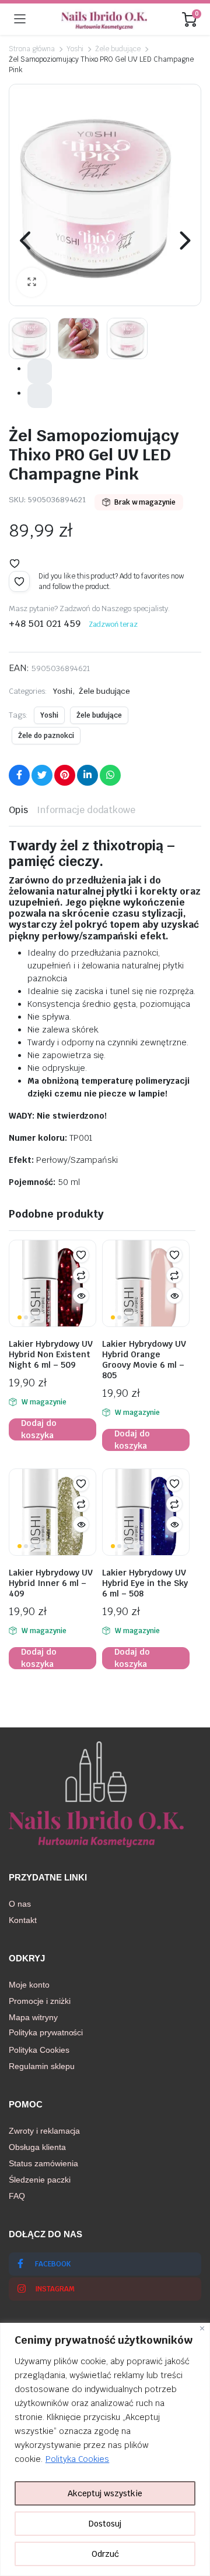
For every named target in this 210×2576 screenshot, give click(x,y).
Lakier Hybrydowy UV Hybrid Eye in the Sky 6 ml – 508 (145, 1583)
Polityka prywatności (46, 2032)
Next (184, 240)
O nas (20, 1904)
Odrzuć (105, 2554)
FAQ (17, 2196)
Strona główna (32, 49)
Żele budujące (118, 49)
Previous (26, 240)
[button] (32, 282)
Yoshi (75, 49)
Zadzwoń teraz (113, 625)
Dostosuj (105, 2524)
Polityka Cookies (78, 2459)
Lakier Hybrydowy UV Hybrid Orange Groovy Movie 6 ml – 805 (144, 1360)
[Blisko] (202, 2328)
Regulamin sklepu (42, 2066)
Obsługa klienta (37, 2147)
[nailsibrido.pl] (104, 19)
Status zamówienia (43, 2163)
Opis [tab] (18, 810)
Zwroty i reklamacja (44, 2131)
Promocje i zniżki (40, 2001)
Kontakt (23, 1920)
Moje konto (29, 1985)
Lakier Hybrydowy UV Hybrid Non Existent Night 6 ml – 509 (51, 1354)
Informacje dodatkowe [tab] (86, 810)
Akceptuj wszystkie (105, 2493)
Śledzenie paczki (40, 2180)
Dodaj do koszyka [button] (39, 1429)
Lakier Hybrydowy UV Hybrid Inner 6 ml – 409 (51, 1583)
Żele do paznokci (46, 736)
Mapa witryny (33, 2017)
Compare (81, 1275)
